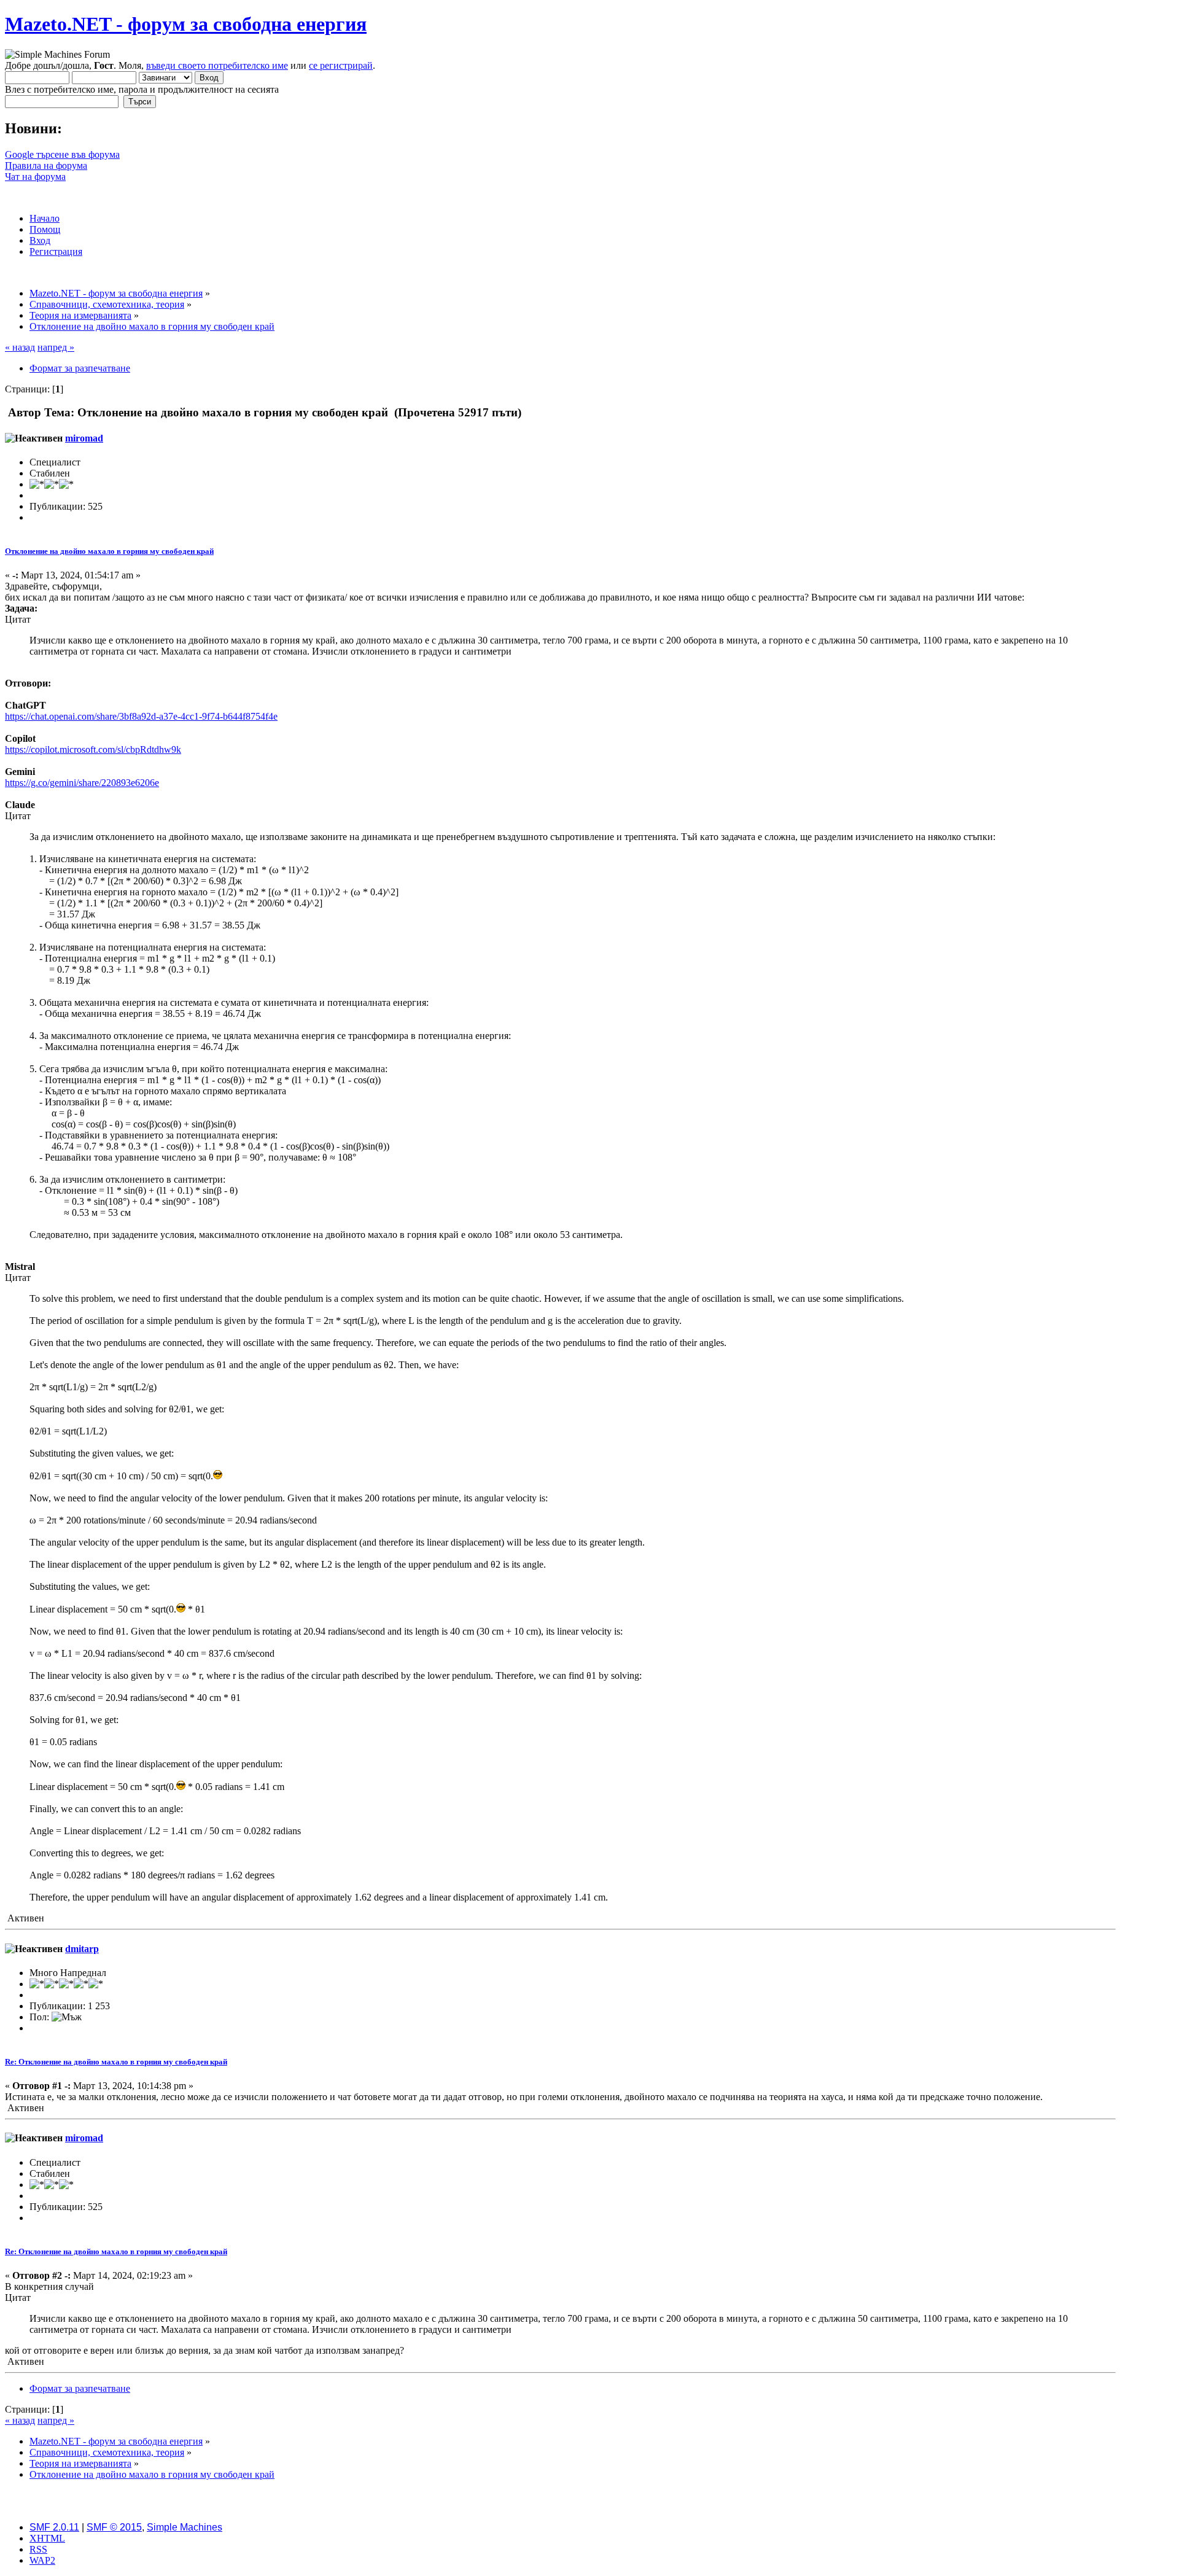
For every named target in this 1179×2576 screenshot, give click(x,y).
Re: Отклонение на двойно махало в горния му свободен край (116, 2062)
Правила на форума (46, 165)
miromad (84, 438)
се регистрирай (341, 65)
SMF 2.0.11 (54, 2527)
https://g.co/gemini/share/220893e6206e (82, 783)
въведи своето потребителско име (217, 65)
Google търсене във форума (62, 154)
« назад (20, 347)
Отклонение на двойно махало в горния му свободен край (109, 551)
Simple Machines (185, 2527)
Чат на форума (35, 177)
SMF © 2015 (114, 2527)
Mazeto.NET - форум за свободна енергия (186, 24)
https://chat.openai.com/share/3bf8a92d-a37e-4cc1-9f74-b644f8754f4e (141, 716)
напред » (56, 347)
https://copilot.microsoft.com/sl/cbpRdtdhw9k (93, 749)
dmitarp (82, 1949)
